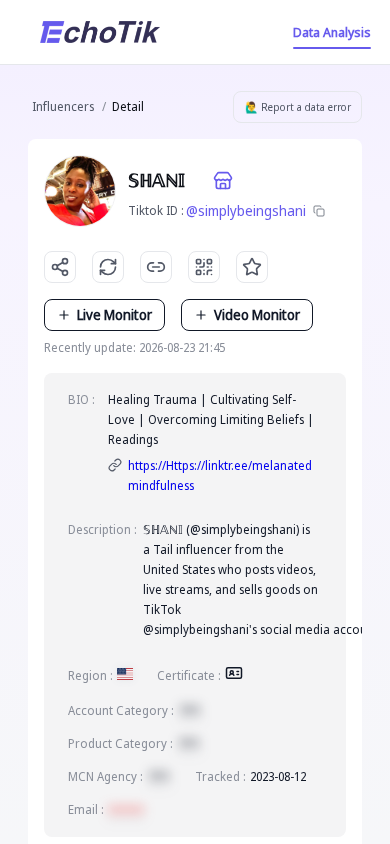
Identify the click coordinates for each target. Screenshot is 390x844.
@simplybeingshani (246, 210)
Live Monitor (114, 314)
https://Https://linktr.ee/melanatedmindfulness (220, 475)
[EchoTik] (100, 32)
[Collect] (252, 267)
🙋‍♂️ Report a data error (298, 107)
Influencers (63, 106)
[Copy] (319, 211)
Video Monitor (257, 314)
